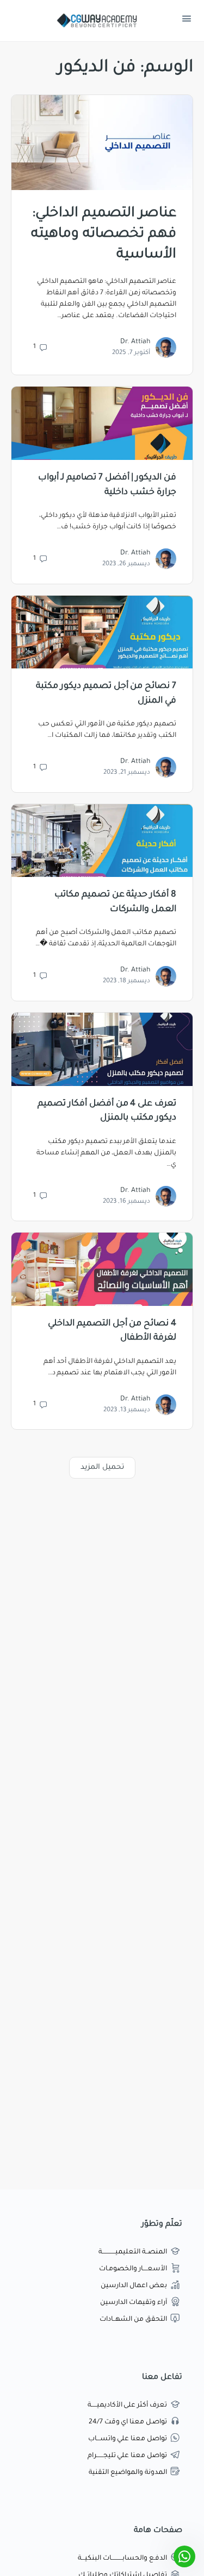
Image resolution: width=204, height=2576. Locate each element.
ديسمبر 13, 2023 (127, 1410)
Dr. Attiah (135, 342)
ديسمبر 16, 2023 (126, 1202)
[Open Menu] (187, 21)
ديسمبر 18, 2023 (126, 981)
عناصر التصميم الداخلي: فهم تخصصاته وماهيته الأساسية (104, 235)
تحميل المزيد (102, 1467)
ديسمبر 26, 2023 (126, 564)
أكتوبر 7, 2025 (131, 353)
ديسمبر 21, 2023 (127, 773)
